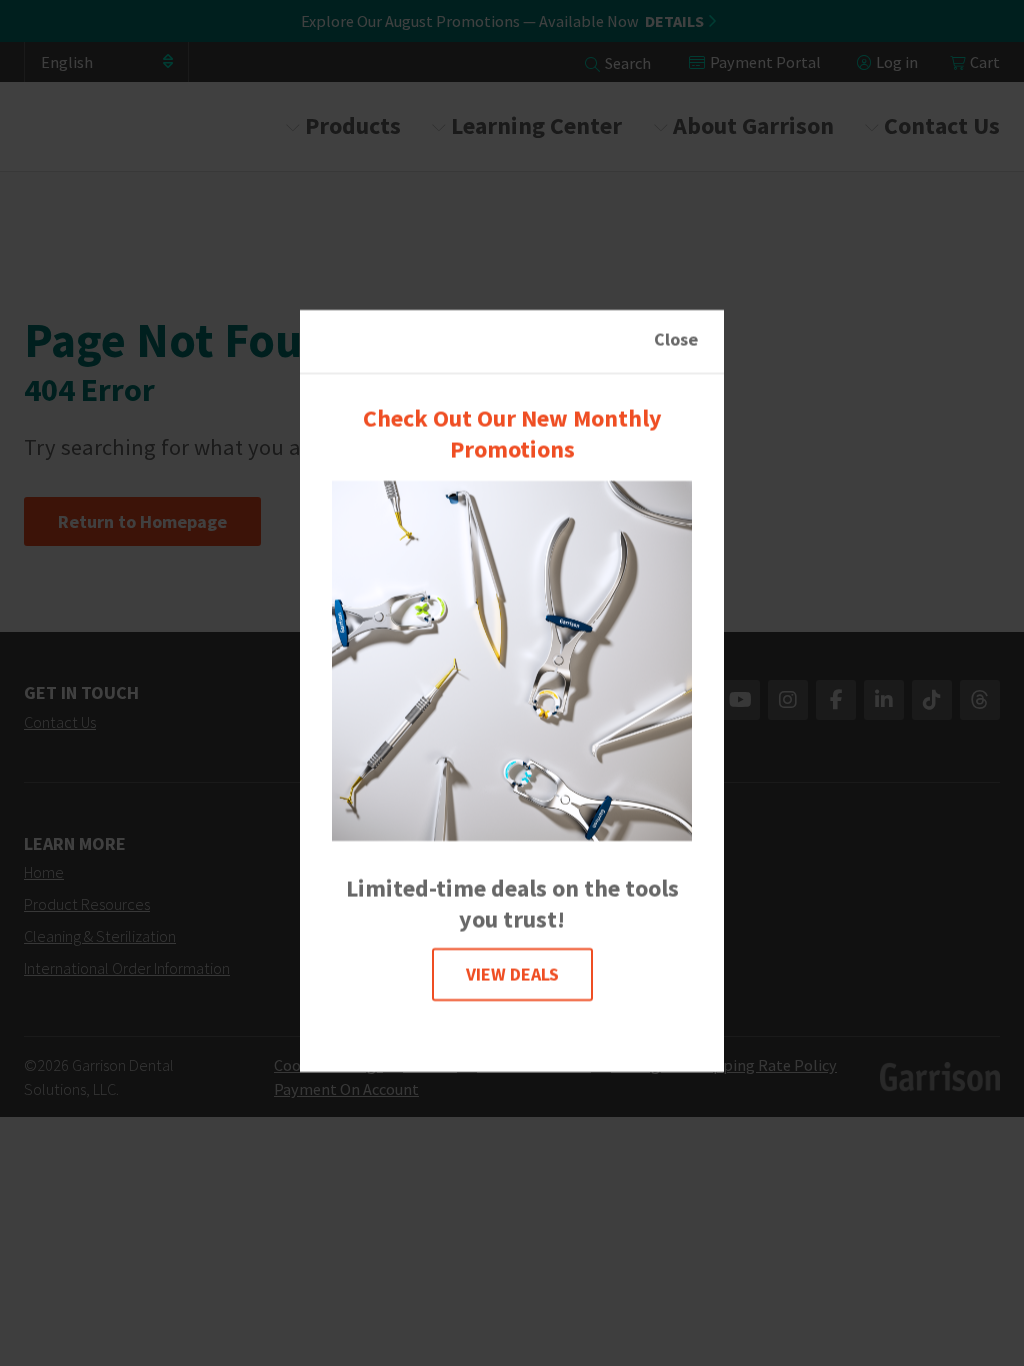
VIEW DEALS (512, 974)
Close (676, 339)
